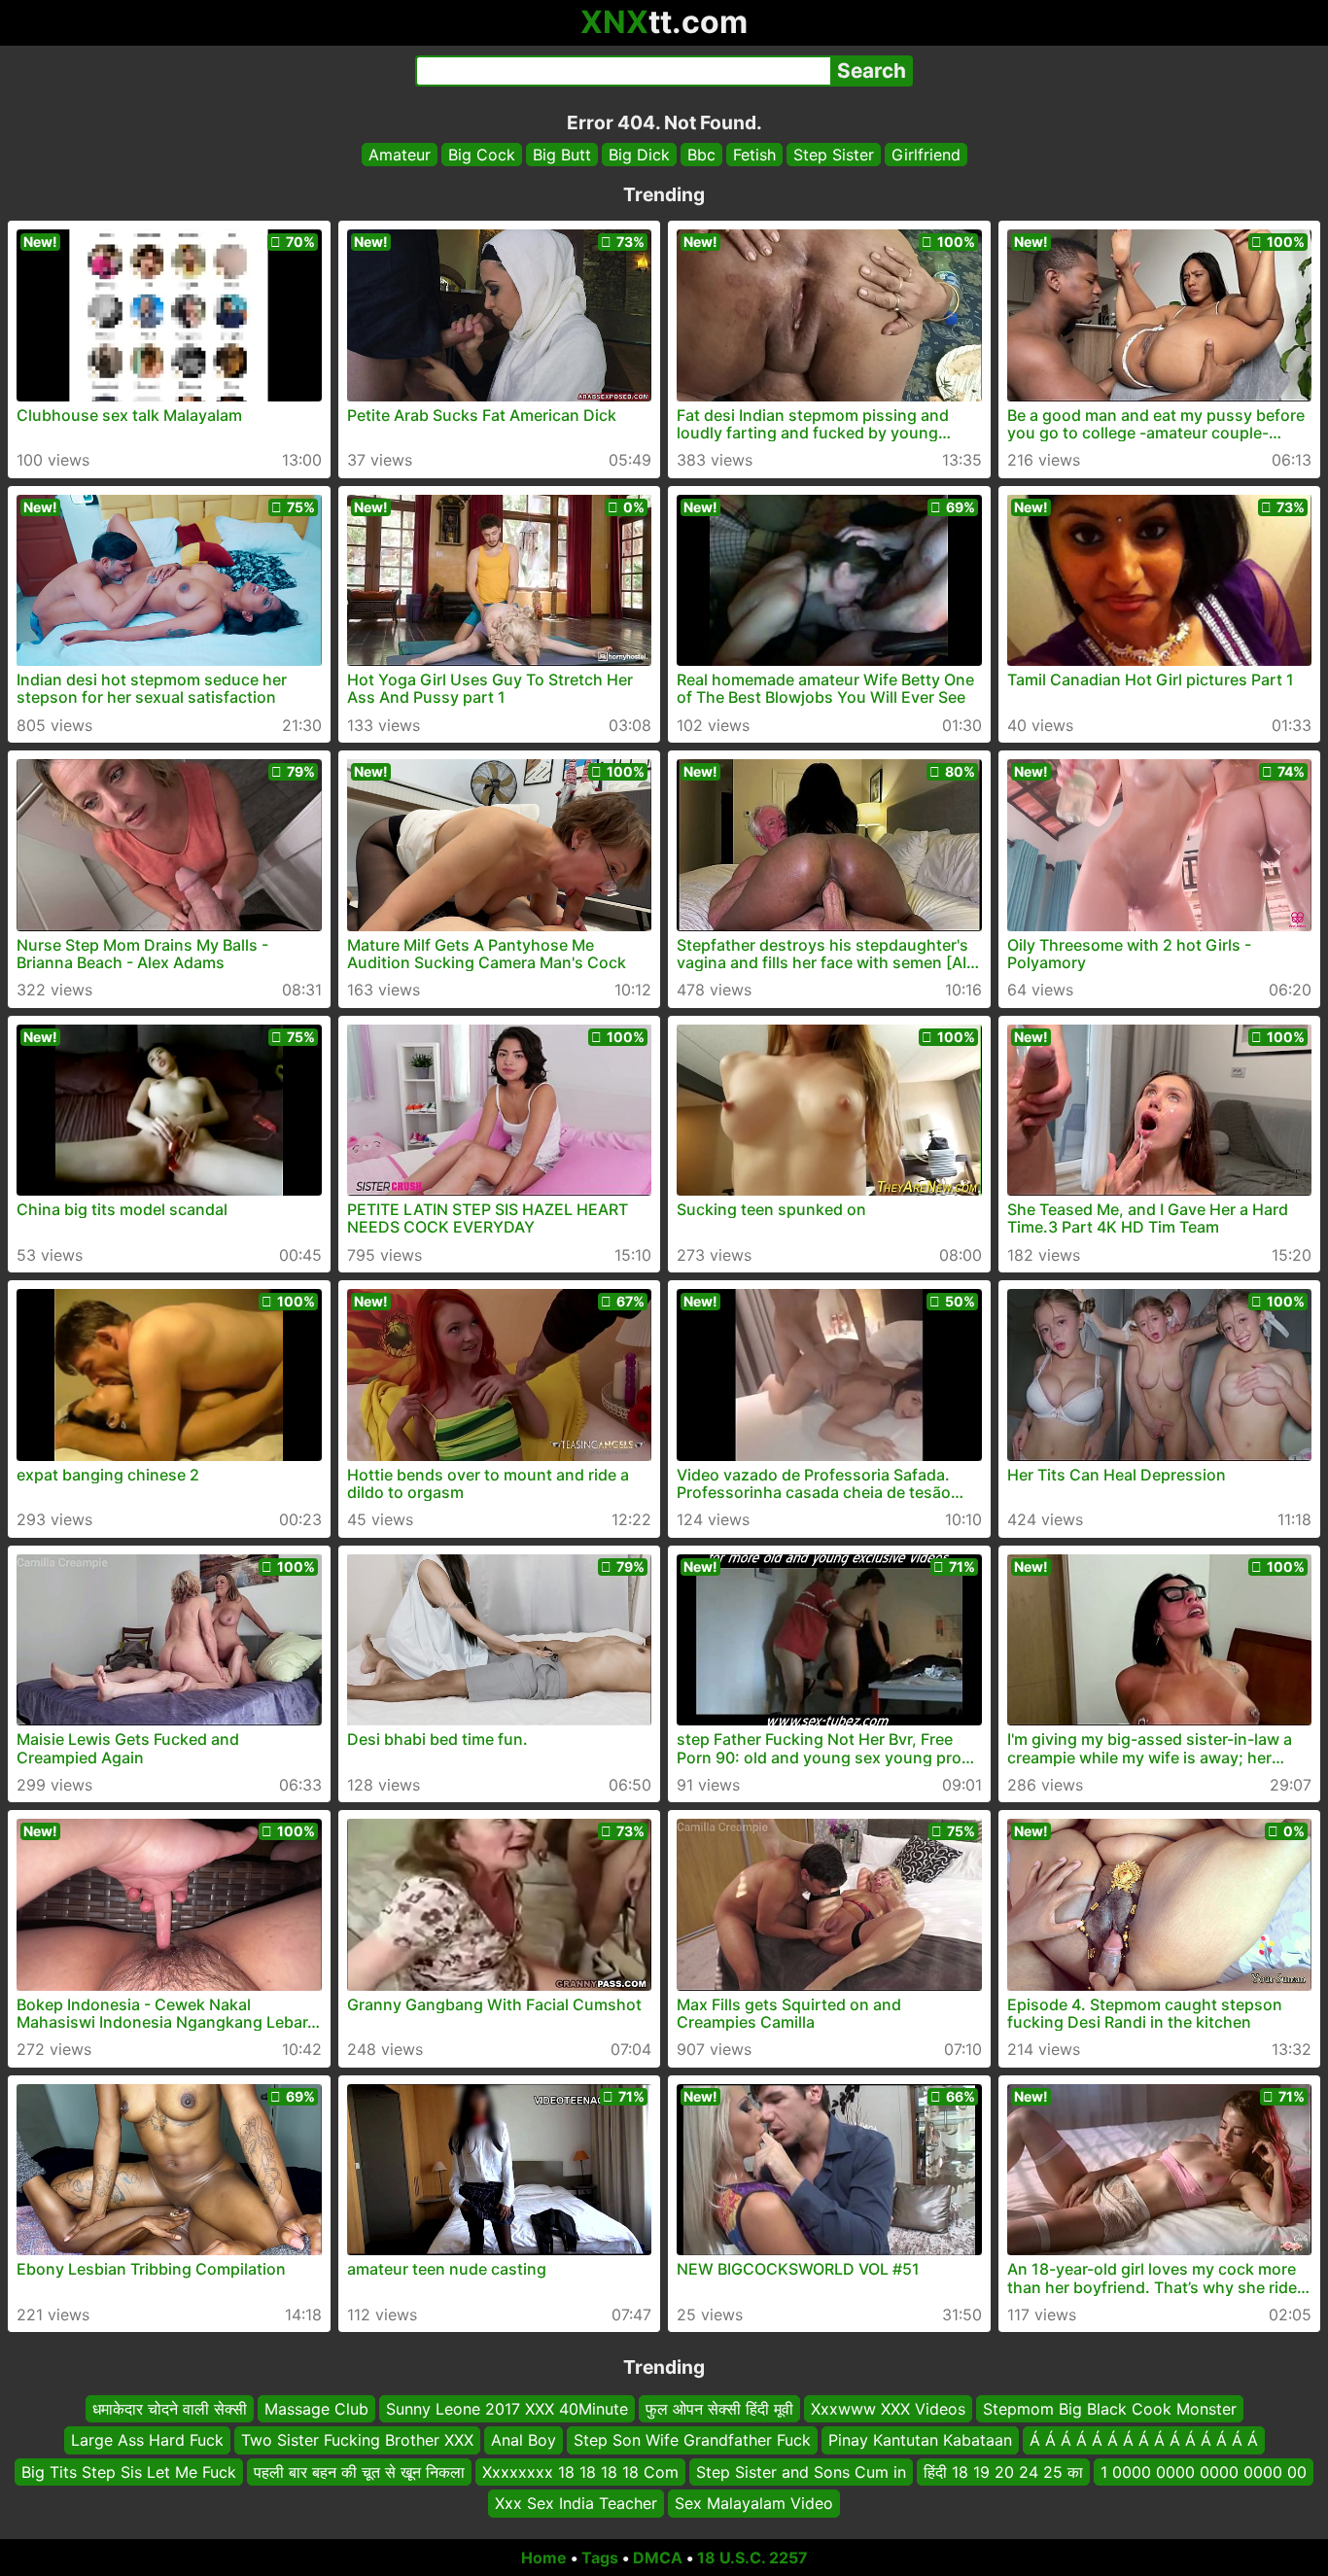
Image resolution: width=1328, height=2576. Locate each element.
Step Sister (834, 155)
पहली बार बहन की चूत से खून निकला (359, 2471)
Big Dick (639, 155)
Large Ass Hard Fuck (147, 2440)
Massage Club (316, 2409)
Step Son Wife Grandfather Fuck (692, 2440)
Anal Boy (524, 2440)
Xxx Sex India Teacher (576, 2503)
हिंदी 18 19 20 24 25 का (1003, 2471)
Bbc (701, 155)
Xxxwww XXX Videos (888, 2409)
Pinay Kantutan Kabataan (920, 2440)
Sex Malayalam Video (754, 2503)
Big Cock (482, 155)
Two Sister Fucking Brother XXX (357, 2440)
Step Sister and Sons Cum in (801, 2471)
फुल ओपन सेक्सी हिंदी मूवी (719, 2409)
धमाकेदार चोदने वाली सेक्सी (170, 2409)
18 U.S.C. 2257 (752, 2558)
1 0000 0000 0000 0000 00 (1204, 2471)
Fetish (754, 155)
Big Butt (562, 155)
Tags (600, 2558)
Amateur (400, 155)
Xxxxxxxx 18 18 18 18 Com (580, 2471)
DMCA (658, 2558)
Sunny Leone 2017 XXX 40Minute (507, 2409)
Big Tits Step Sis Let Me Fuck (129, 2471)
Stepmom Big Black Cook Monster (1110, 2409)
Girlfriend (926, 155)
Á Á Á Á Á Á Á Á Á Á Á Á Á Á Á (1144, 2440)
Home (544, 2558)
